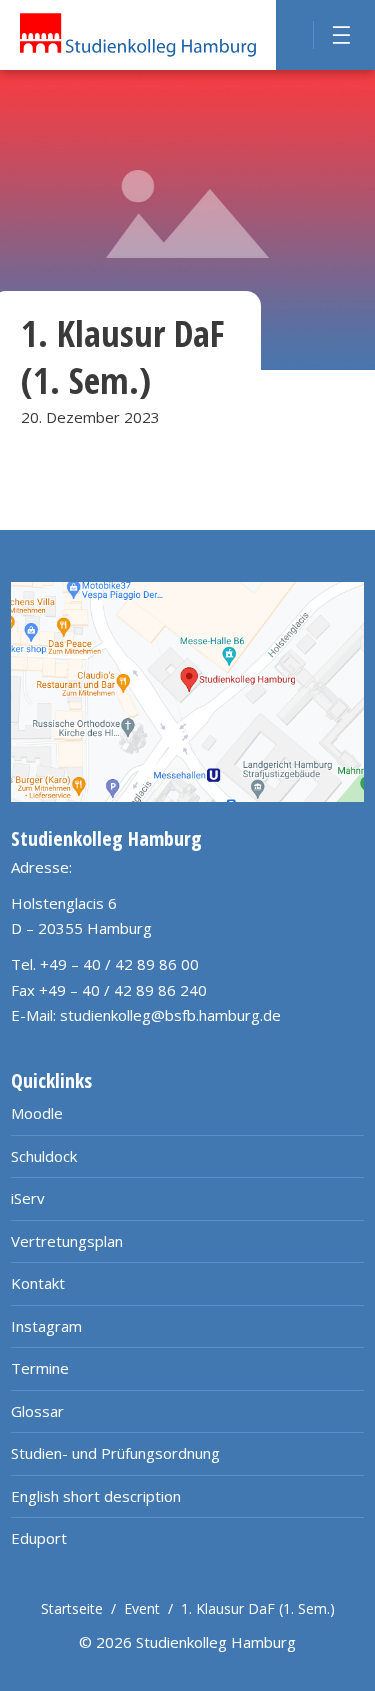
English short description (96, 1496)
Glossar (37, 1411)
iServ (28, 1198)
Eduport (39, 1538)
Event (142, 1608)
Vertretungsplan (67, 1241)
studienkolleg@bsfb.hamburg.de (170, 1015)
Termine (40, 1368)
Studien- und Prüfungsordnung (115, 1453)
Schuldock (44, 1156)
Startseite (72, 1608)
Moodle (37, 1113)
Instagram (46, 1326)
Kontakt (38, 1283)
